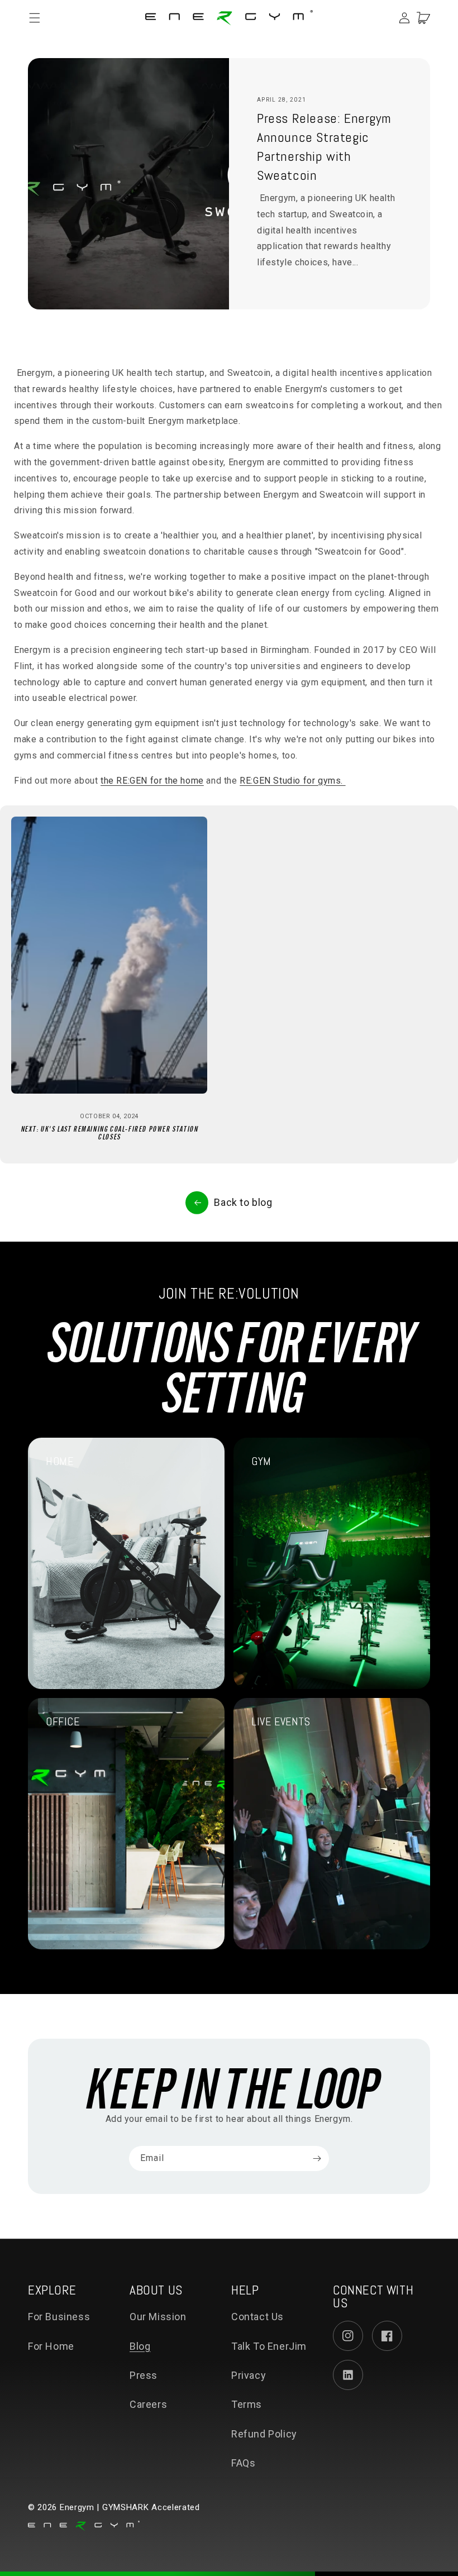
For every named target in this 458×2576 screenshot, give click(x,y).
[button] (40, 18)
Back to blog (243, 1202)
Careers (148, 2404)
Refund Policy (264, 2434)
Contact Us (257, 2317)
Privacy (249, 2375)
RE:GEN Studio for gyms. (292, 781)
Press (144, 2375)
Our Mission (158, 2317)
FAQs (243, 2463)
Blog (140, 2346)
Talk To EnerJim (269, 2346)
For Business (59, 2317)
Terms (247, 2404)
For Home (51, 2346)
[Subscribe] (317, 2158)
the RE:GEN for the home (152, 781)
